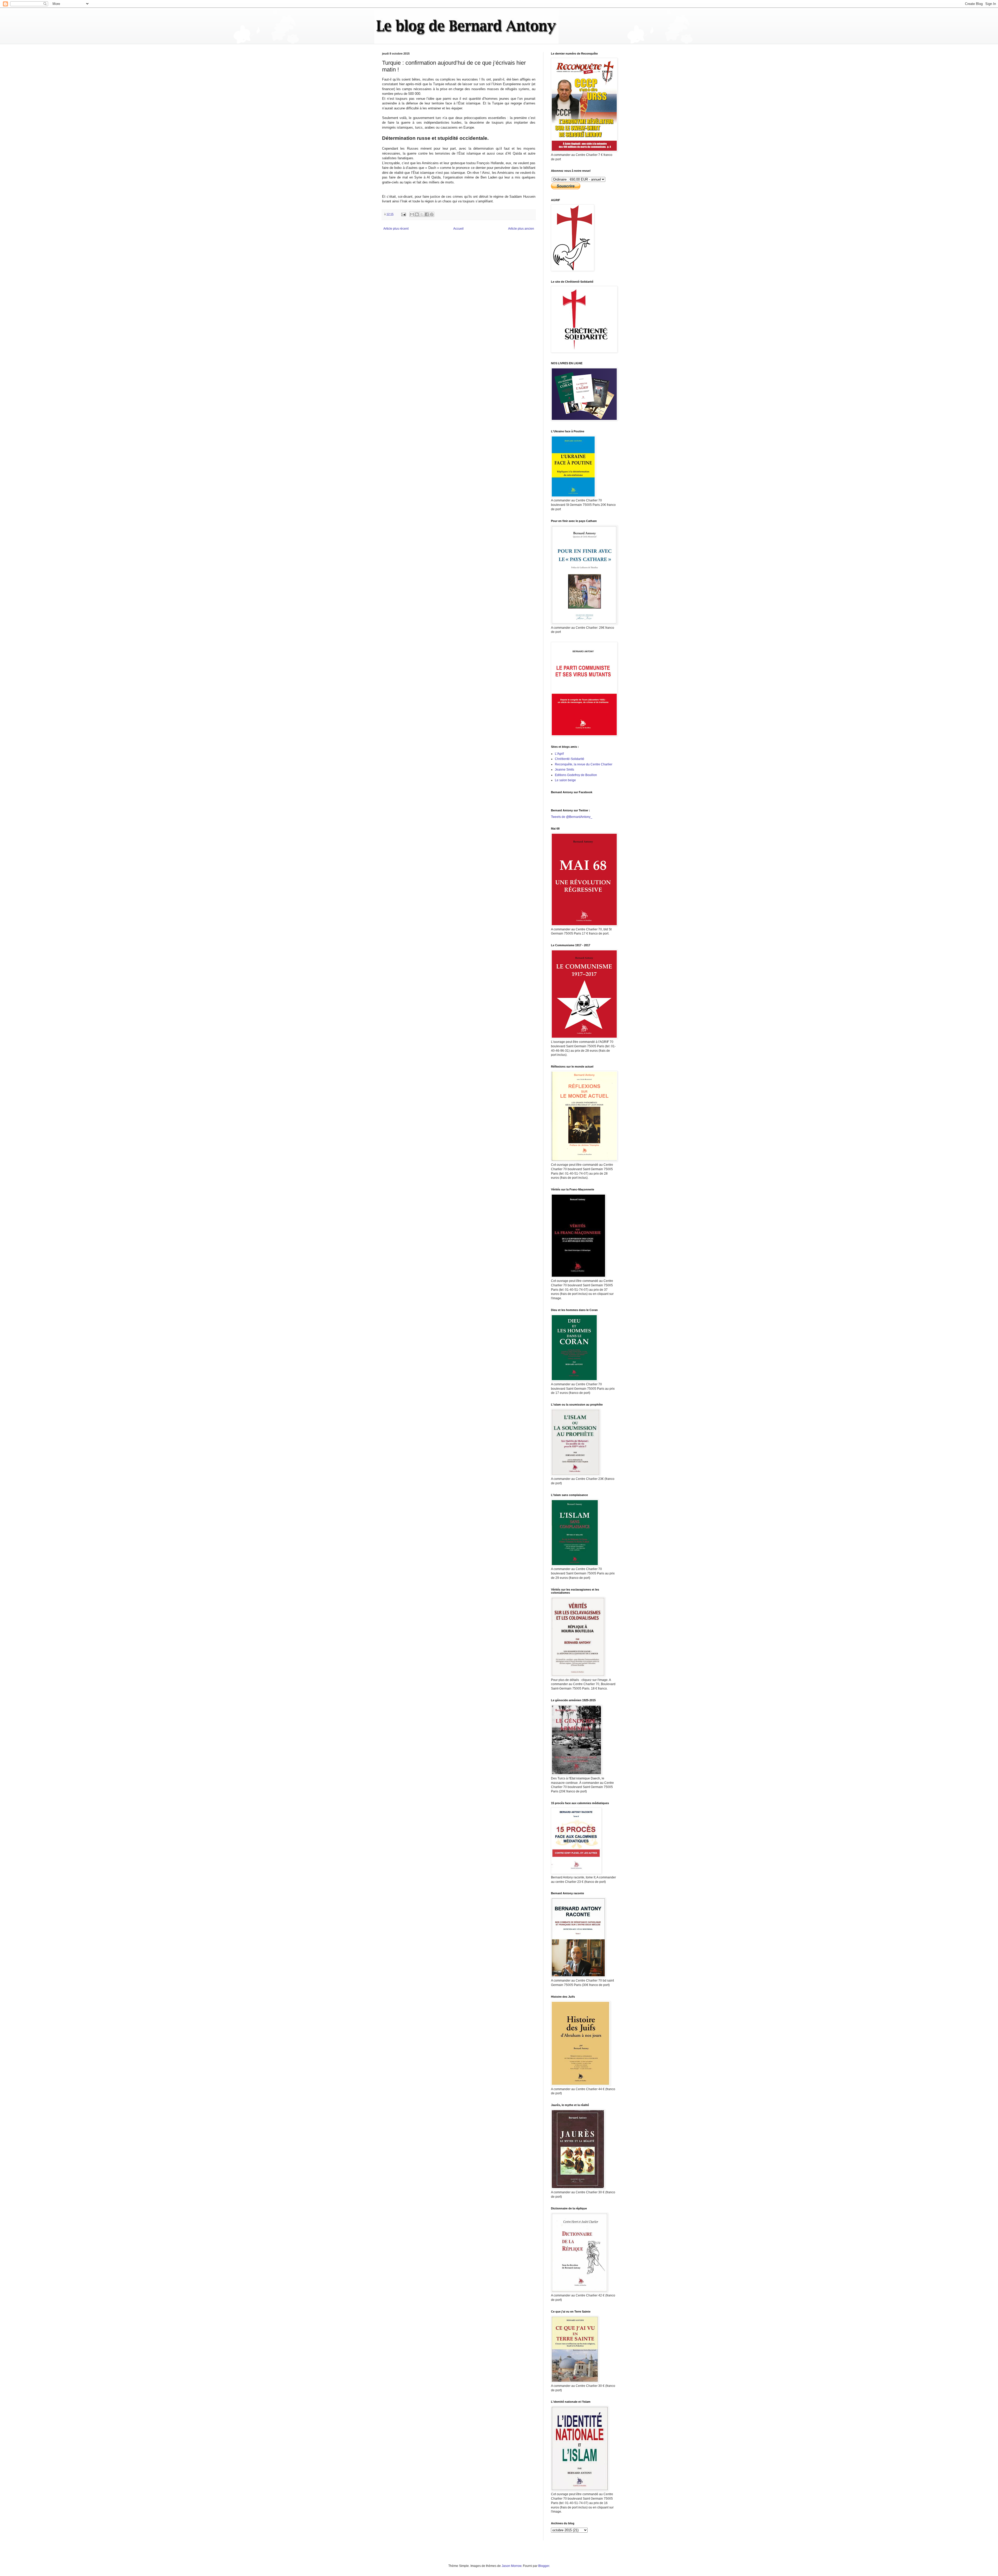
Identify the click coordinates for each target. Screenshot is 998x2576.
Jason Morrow (511, 2566)
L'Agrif (559, 754)
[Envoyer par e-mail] (412, 214)
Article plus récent (396, 229)
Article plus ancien (521, 229)
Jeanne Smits (564, 770)
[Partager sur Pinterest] (432, 214)
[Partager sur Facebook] (427, 214)
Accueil (458, 229)
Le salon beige (565, 780)
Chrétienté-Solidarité (570, 759)
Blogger (544, 2566)
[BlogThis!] (417, 214)
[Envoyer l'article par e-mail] (403, 214)
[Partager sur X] (422, 214)
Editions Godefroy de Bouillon (576, 775)
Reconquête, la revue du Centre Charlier (584, 764)
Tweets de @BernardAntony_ (572, 817)
